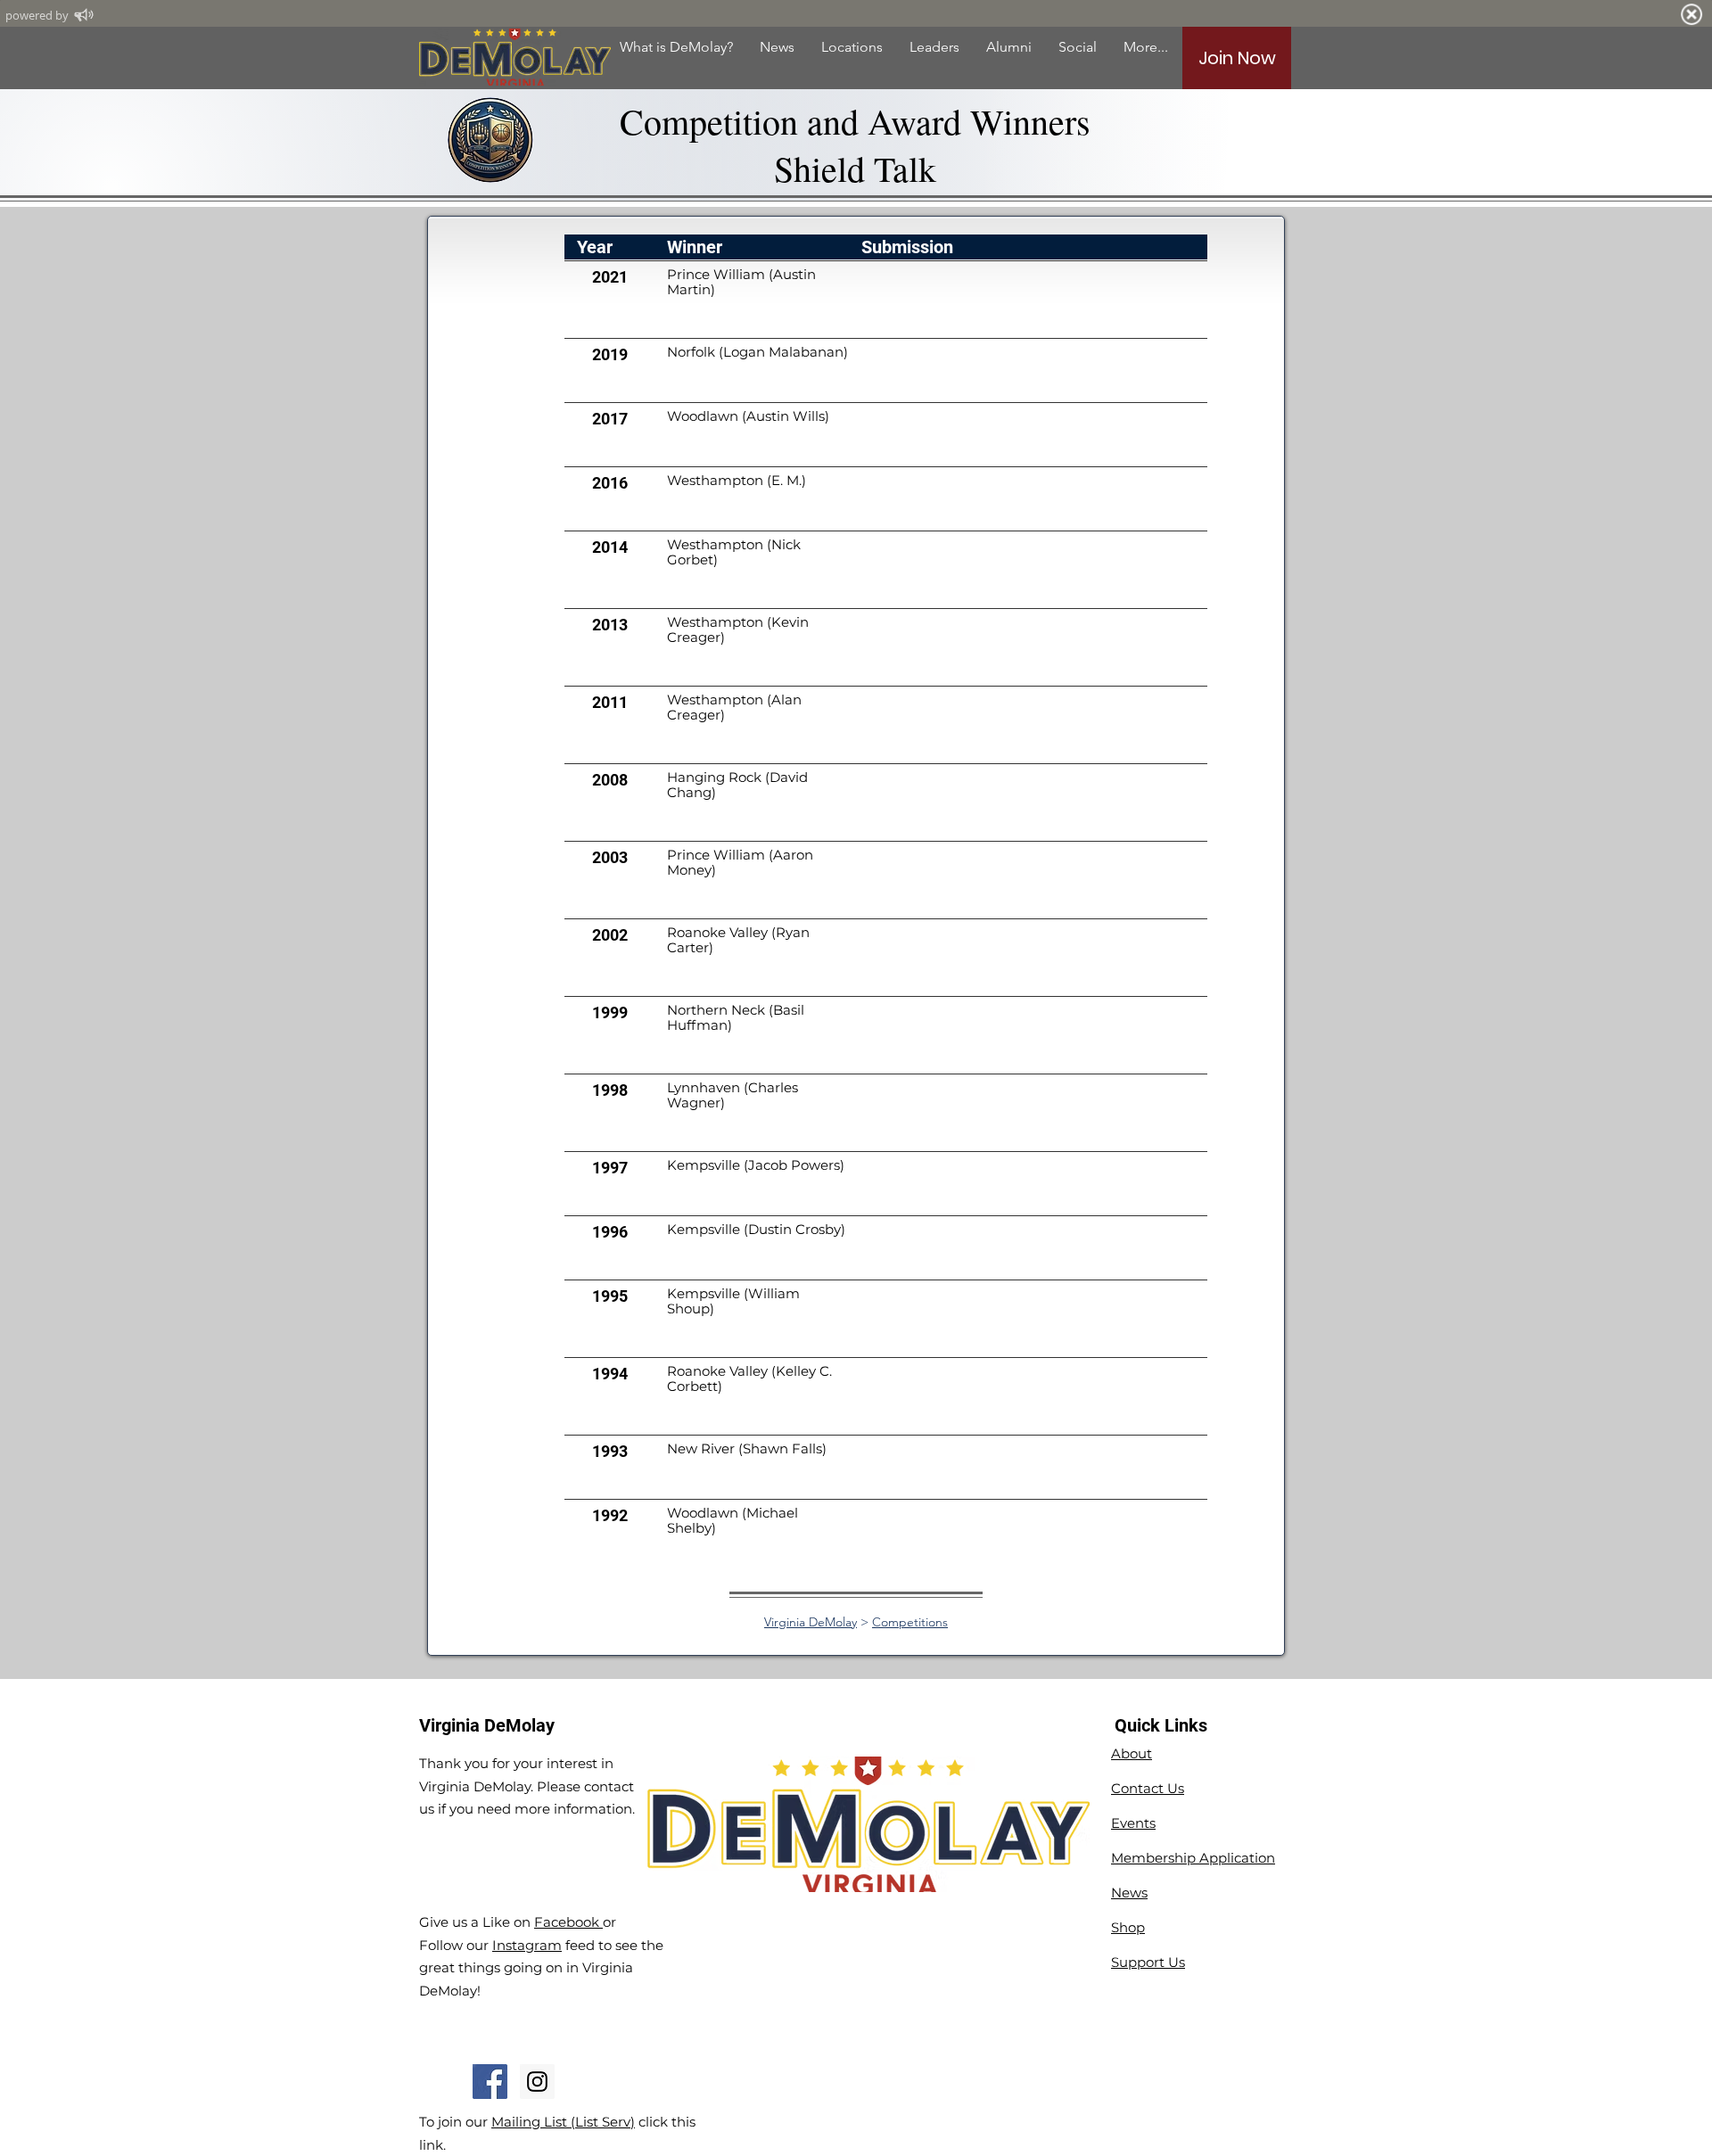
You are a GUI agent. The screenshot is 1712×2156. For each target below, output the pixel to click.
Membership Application (1193, 1858)
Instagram (527, 1945)
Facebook (568, 1922)
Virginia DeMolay (811, 1622)
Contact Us (1148, 1788)
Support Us (1148, 1962)
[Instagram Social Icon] (537, 2082)
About (1132, 1753)
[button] (1009, 47)
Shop (1128, 1927)
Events (1133, 1823)
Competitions (910, 1622)
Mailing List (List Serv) (563, 2122)
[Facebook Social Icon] (490, 2082)
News (1129, 1893)
